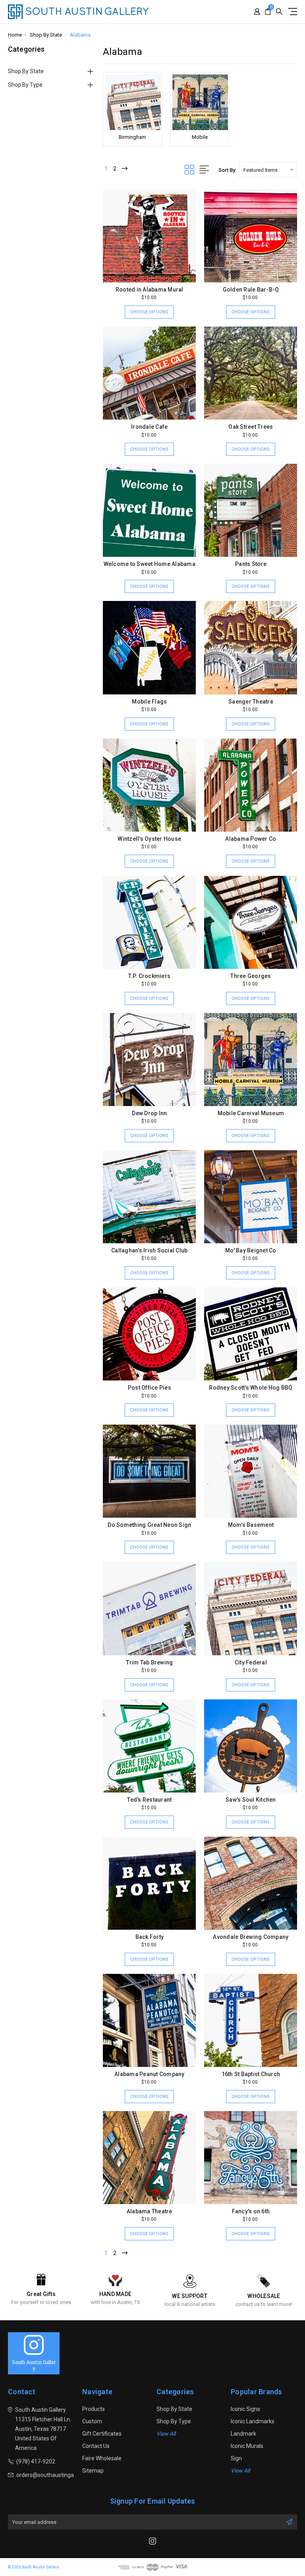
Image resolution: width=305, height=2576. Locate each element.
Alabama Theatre (150, 2211)
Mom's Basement (251, 1525)
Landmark (243, 2434)
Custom (92, 2421)
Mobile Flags (149, 702)
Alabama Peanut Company (150, 2074)
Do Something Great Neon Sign (149, 1525)
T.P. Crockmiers (149, 976)
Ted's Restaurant (149, 1800)
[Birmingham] (132, 102)
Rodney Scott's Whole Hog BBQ (251, 1388)
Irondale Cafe (149, 427)
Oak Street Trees (251, 427)
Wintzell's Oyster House (149, 839)
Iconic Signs (245, 2409)
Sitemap (93, 2471)
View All (166, 2434)
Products (94, 2409)
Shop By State (26, 71)
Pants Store (251, 564)
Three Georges (251, 976)
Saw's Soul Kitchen (251, 1800)
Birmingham (132, 137)
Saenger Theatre (251, 702)
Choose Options (149, 312)
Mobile (200, 137)
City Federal (251, 1662)
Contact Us (96, 2446)
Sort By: (227, 170)
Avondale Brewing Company (251, 1937)
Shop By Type (25, 85)
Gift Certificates (102, 2434)
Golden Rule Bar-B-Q (251, 290)
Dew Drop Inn (149, 1113)
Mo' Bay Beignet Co (251, 1250)
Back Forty (150, 1937)
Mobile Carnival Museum (251, 1113)
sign (236, 2458)
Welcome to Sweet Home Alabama (150, 564)
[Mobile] (200, 102)
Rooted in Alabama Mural (150, 290)
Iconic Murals (247, 2446)
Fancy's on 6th (251, 2211)
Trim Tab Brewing (149, 1662)
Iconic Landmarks (253, 2421)
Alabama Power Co (251, 839)
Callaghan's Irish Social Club (149, 1250)
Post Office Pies (150, 1388)
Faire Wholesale (102, 2458)
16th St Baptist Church (251, 2074)
